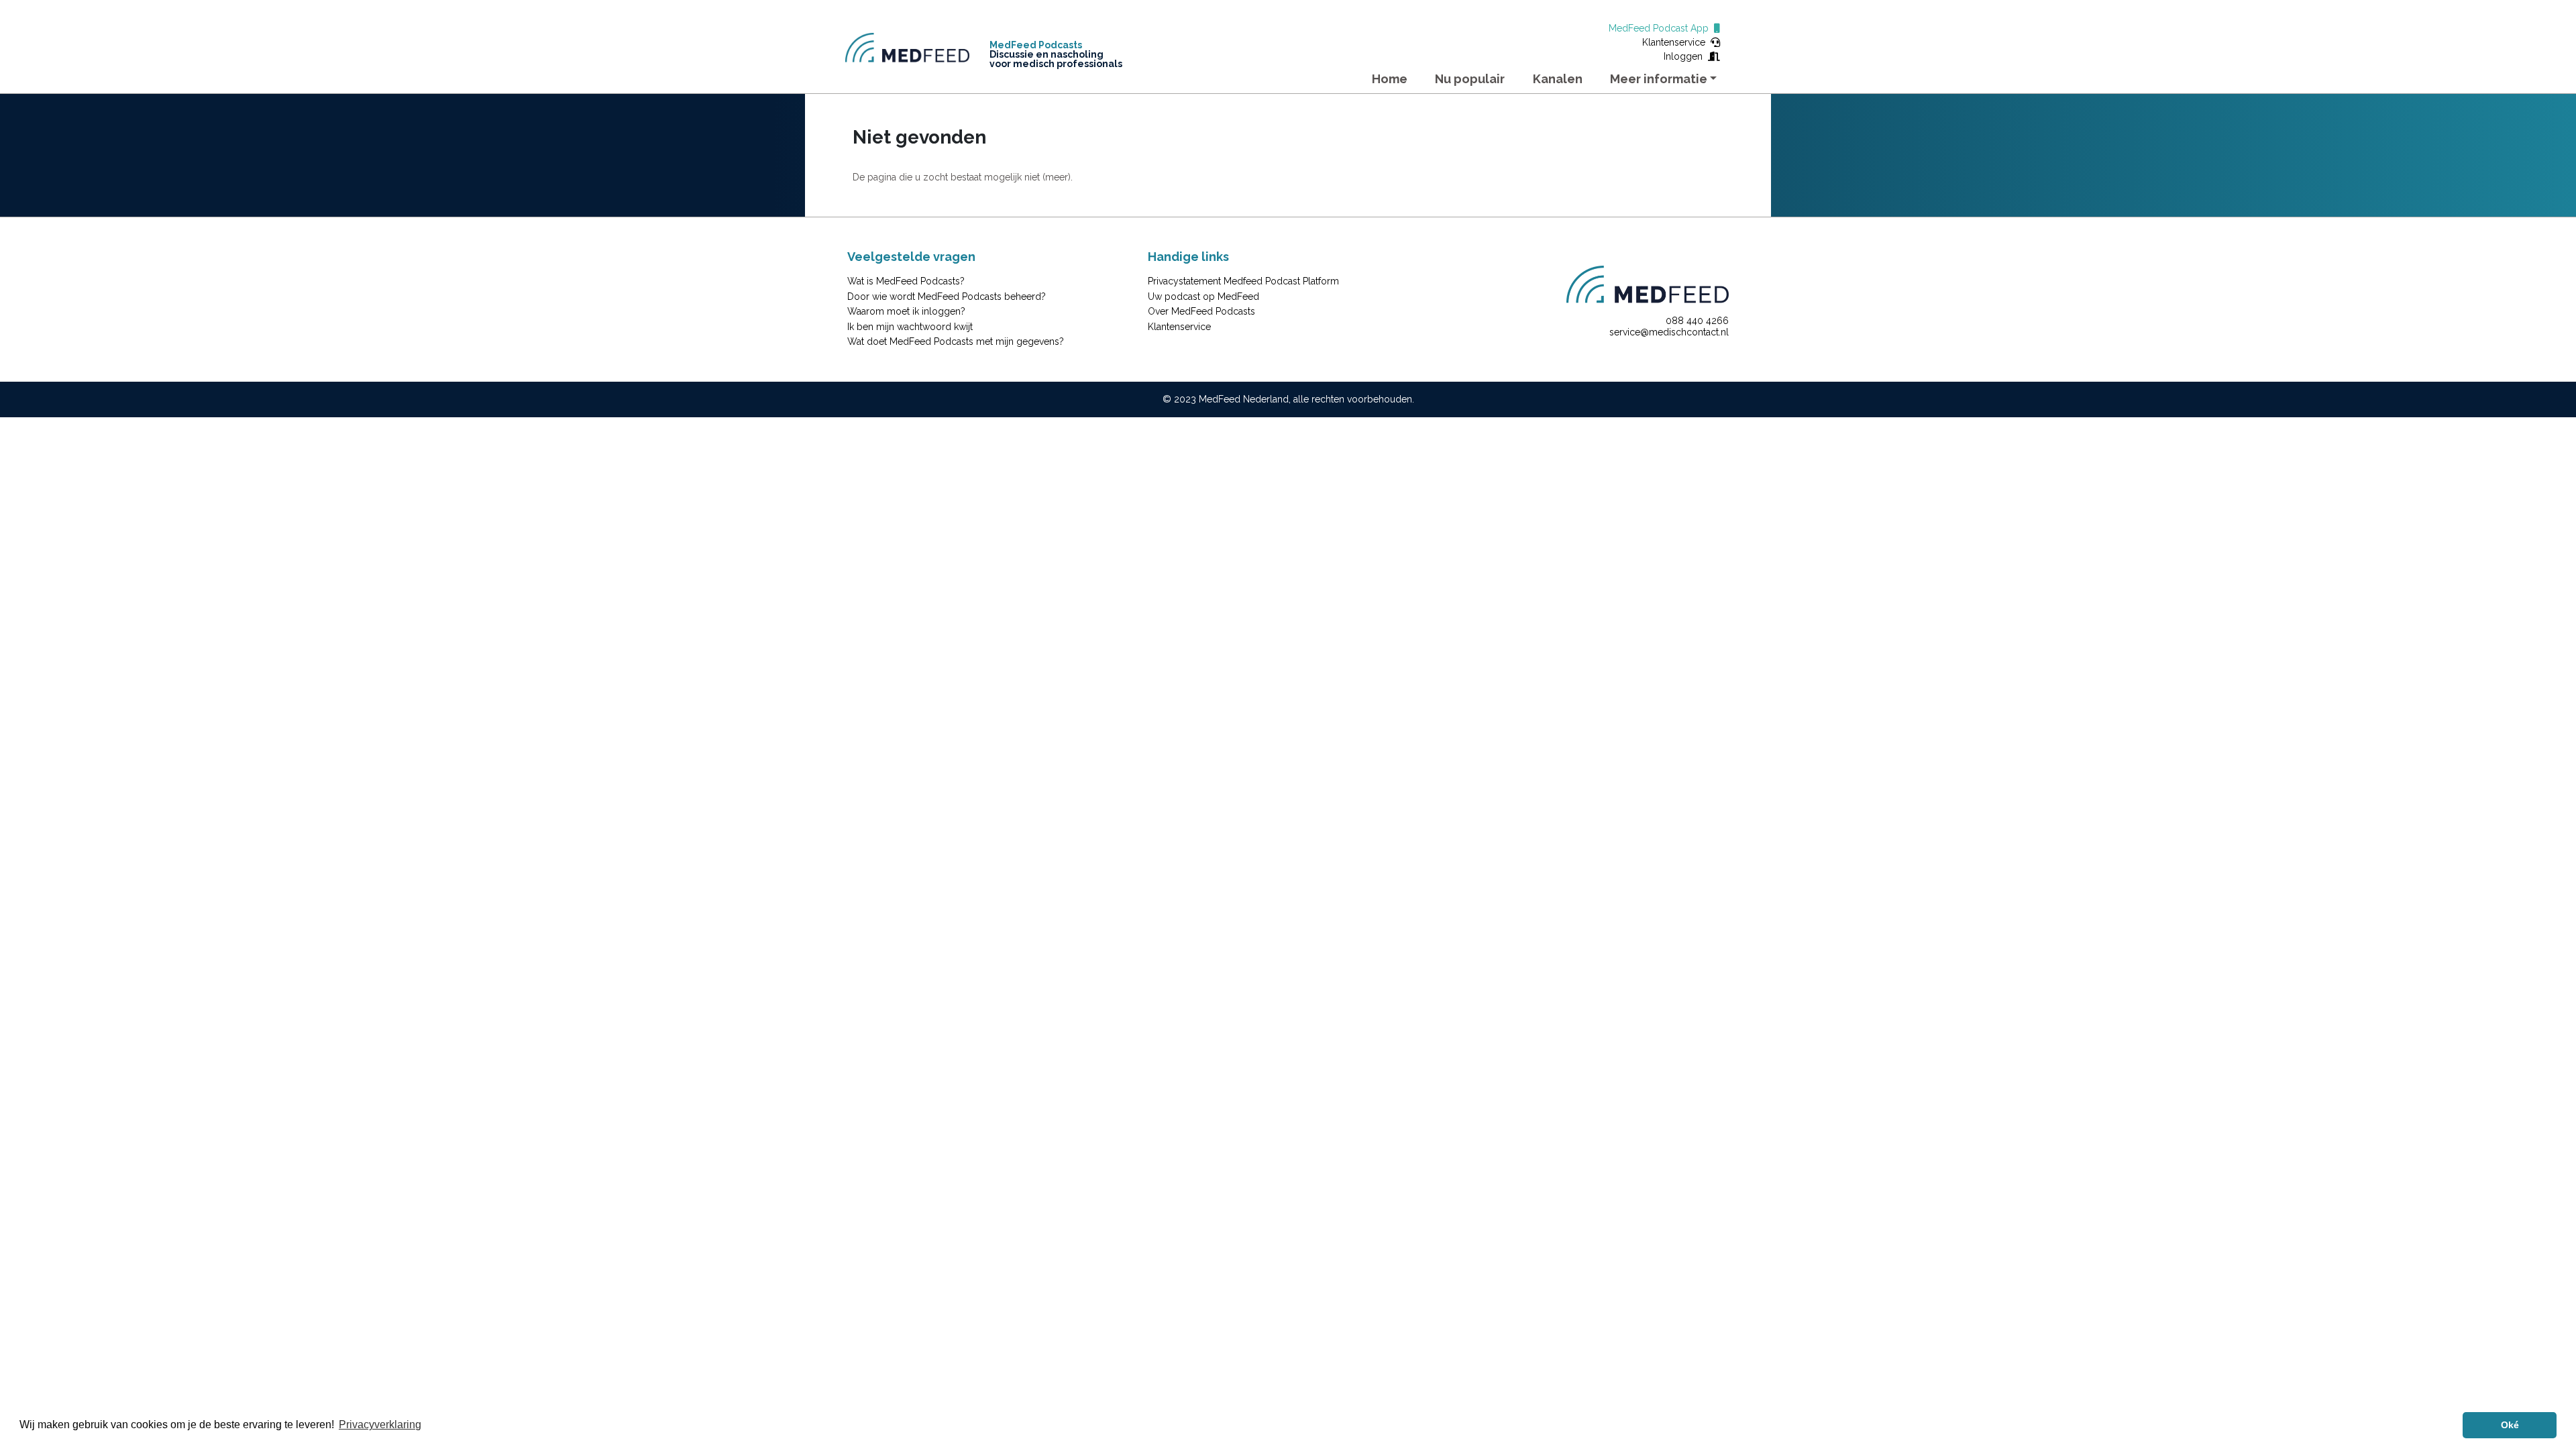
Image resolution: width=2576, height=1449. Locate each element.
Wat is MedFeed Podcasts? (906, 281)
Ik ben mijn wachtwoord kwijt (910, 327)
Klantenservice (1676, 42)
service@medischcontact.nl (1669, 332)
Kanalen (1558, 79)
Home (1390, 79)
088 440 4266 (1697, 321)
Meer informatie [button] (1659, 79)
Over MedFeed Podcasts (1201, 311)
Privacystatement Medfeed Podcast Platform (1243, 281)
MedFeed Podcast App (1661, 28)
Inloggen (1686, 56)
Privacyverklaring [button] (380, 1425)
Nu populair (1470, 79)
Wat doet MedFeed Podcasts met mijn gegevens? (956, 341)
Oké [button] (2510, 1425)
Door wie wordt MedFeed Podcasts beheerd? (947, 297)
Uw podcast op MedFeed (1203, 297)
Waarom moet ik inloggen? (906, 311)
